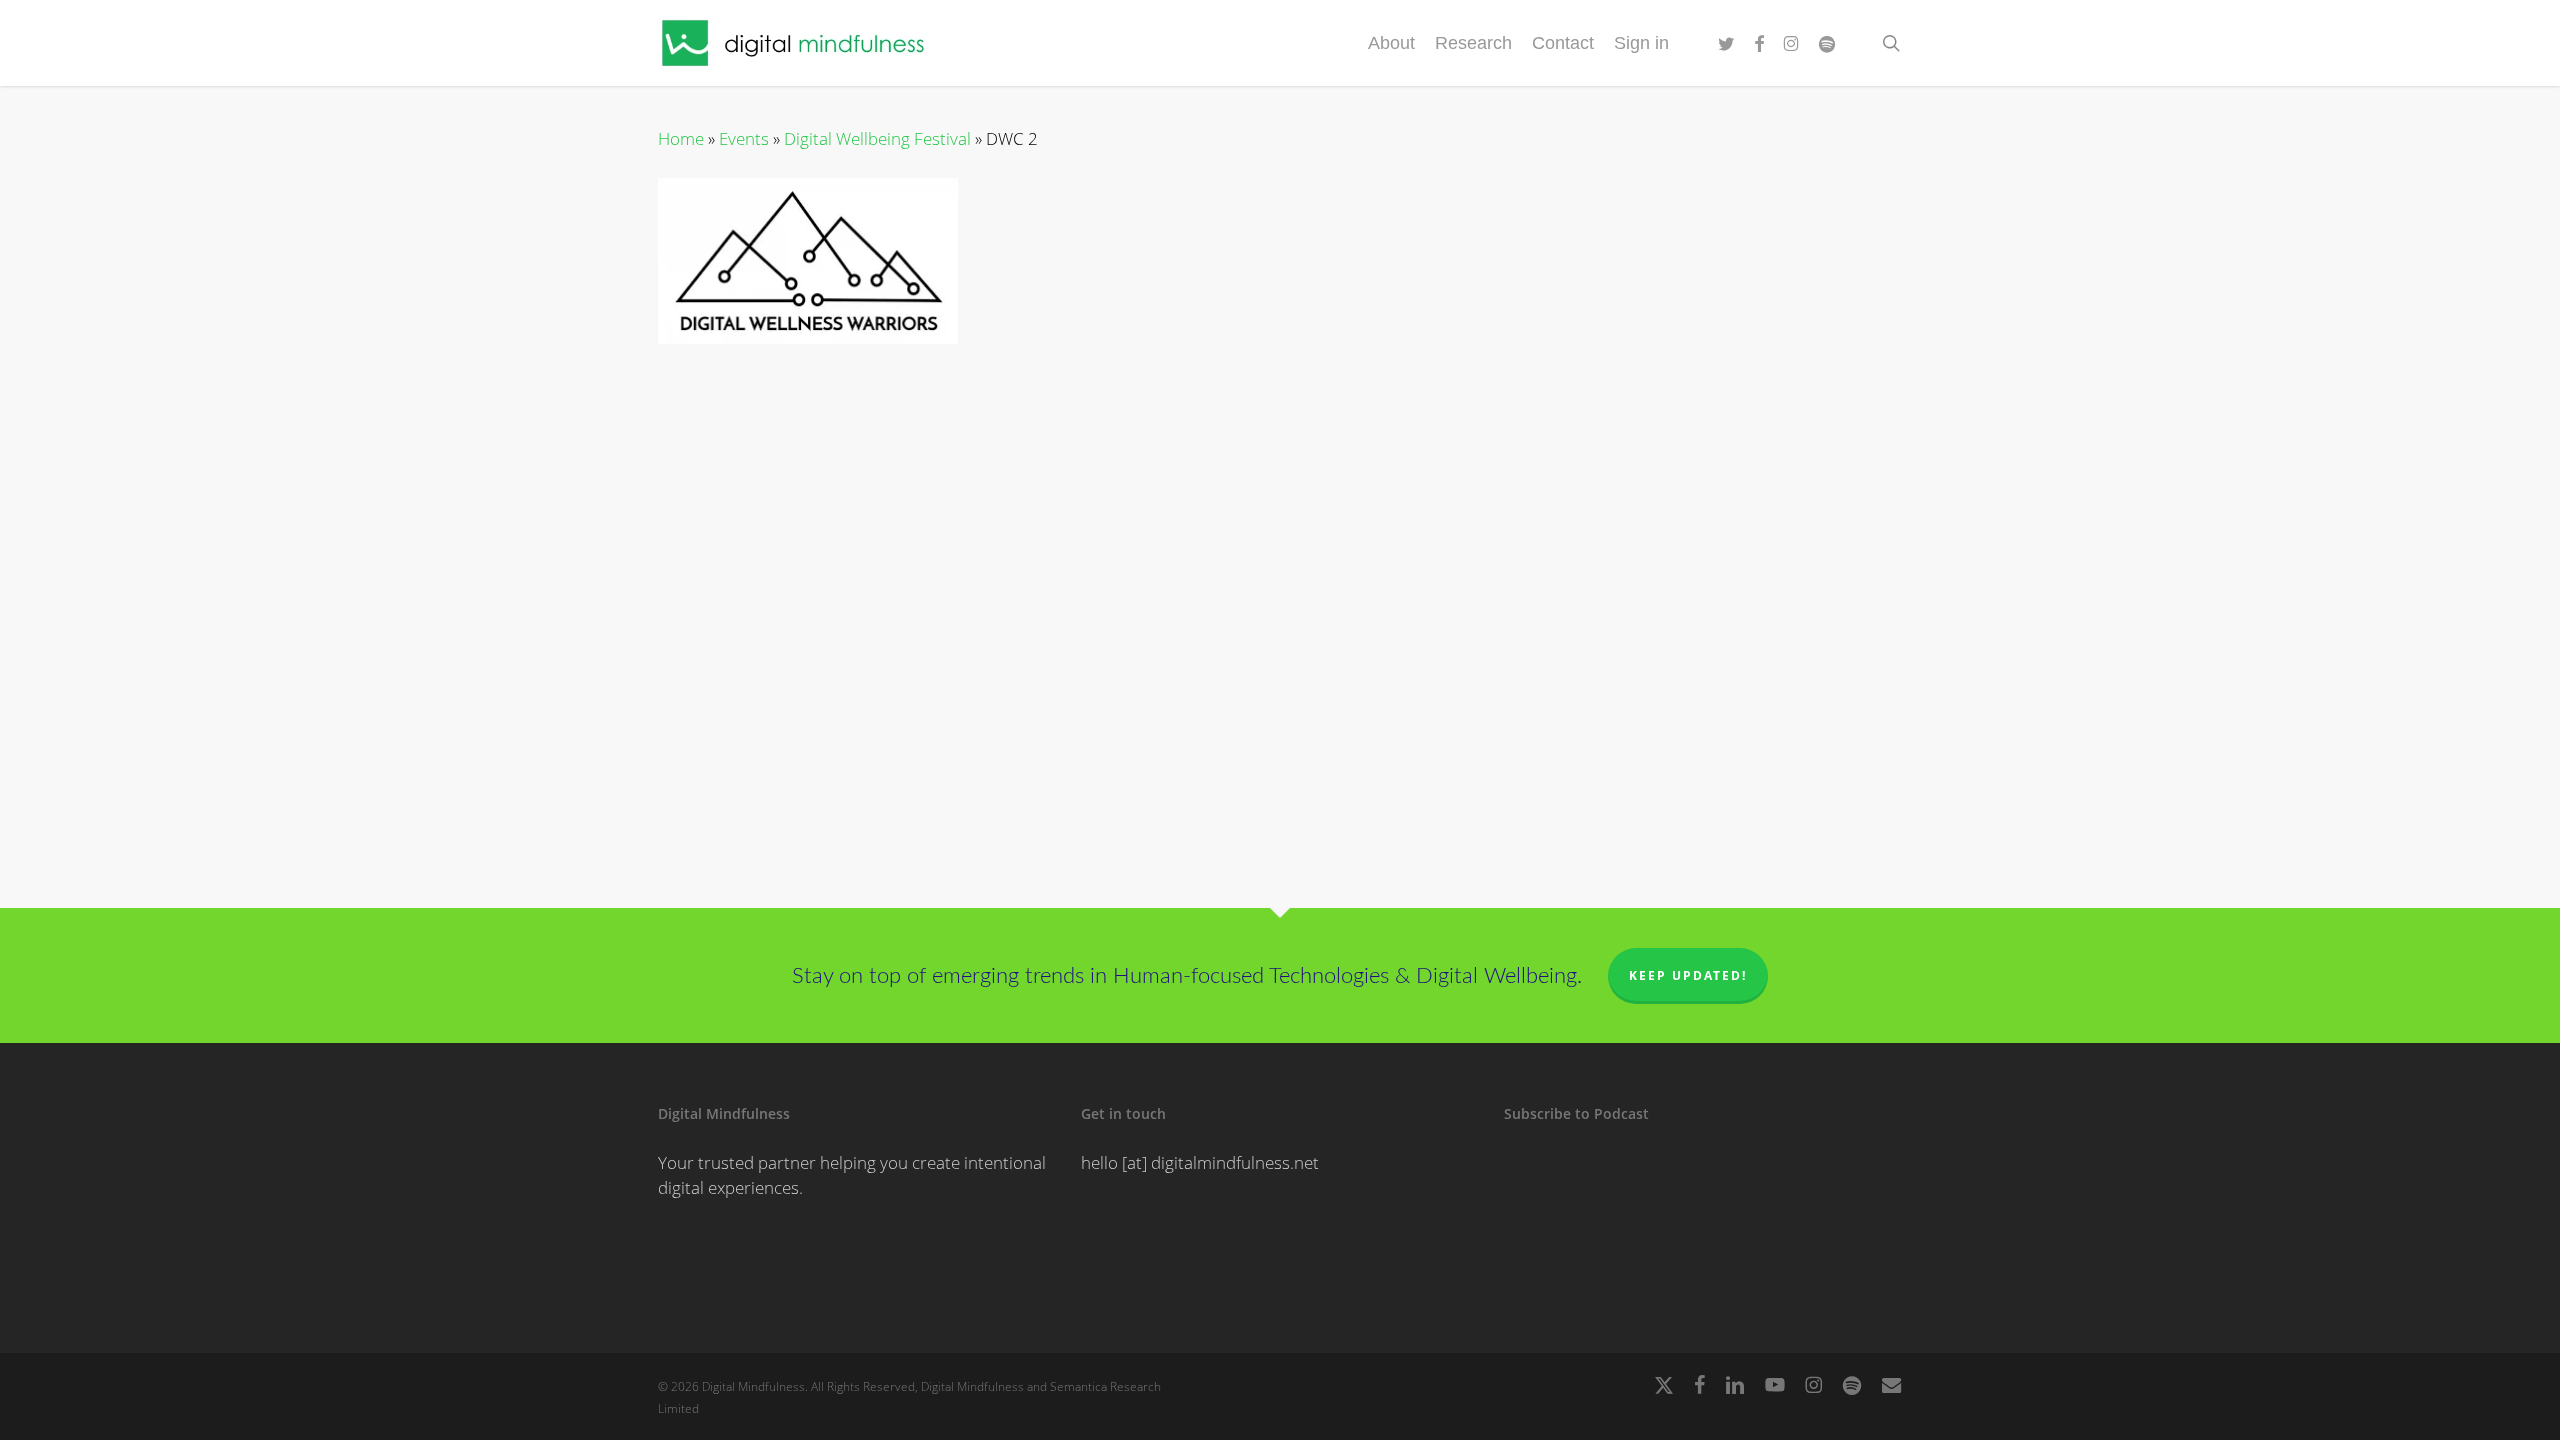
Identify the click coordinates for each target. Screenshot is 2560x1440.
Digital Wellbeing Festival (877, 138)
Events (744, 138)
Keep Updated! (1688, 975)
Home (681, 138)
